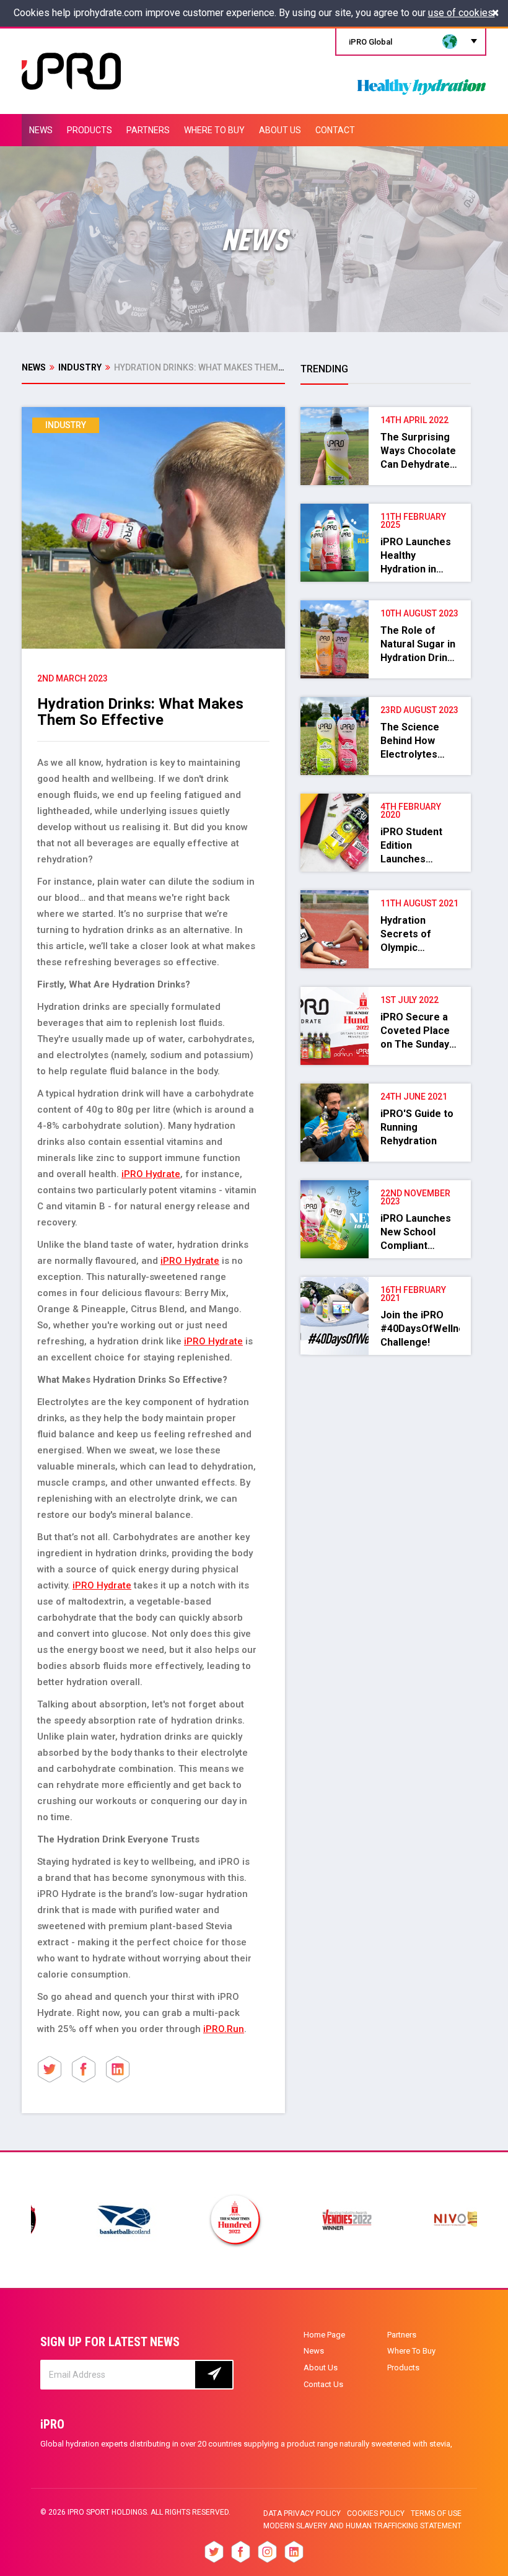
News (34, 367)
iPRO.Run (224, 2029)
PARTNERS (148, 130)
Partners (402, 2335)
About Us (321, 2368)
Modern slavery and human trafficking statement (362, 2526)
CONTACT (335, 130)
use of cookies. (462, 13)
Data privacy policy (302, 2513)
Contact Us (323, 2384)
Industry (80, 367)
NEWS (41, 130)
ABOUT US (280, 130)
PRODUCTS (90, 130)
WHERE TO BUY (214, 130)
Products (403, 2368)
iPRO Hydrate (151, 1174)
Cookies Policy (376, 2513)
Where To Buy (411, 2351)
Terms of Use (436, 2513)
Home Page (324, 2335)
